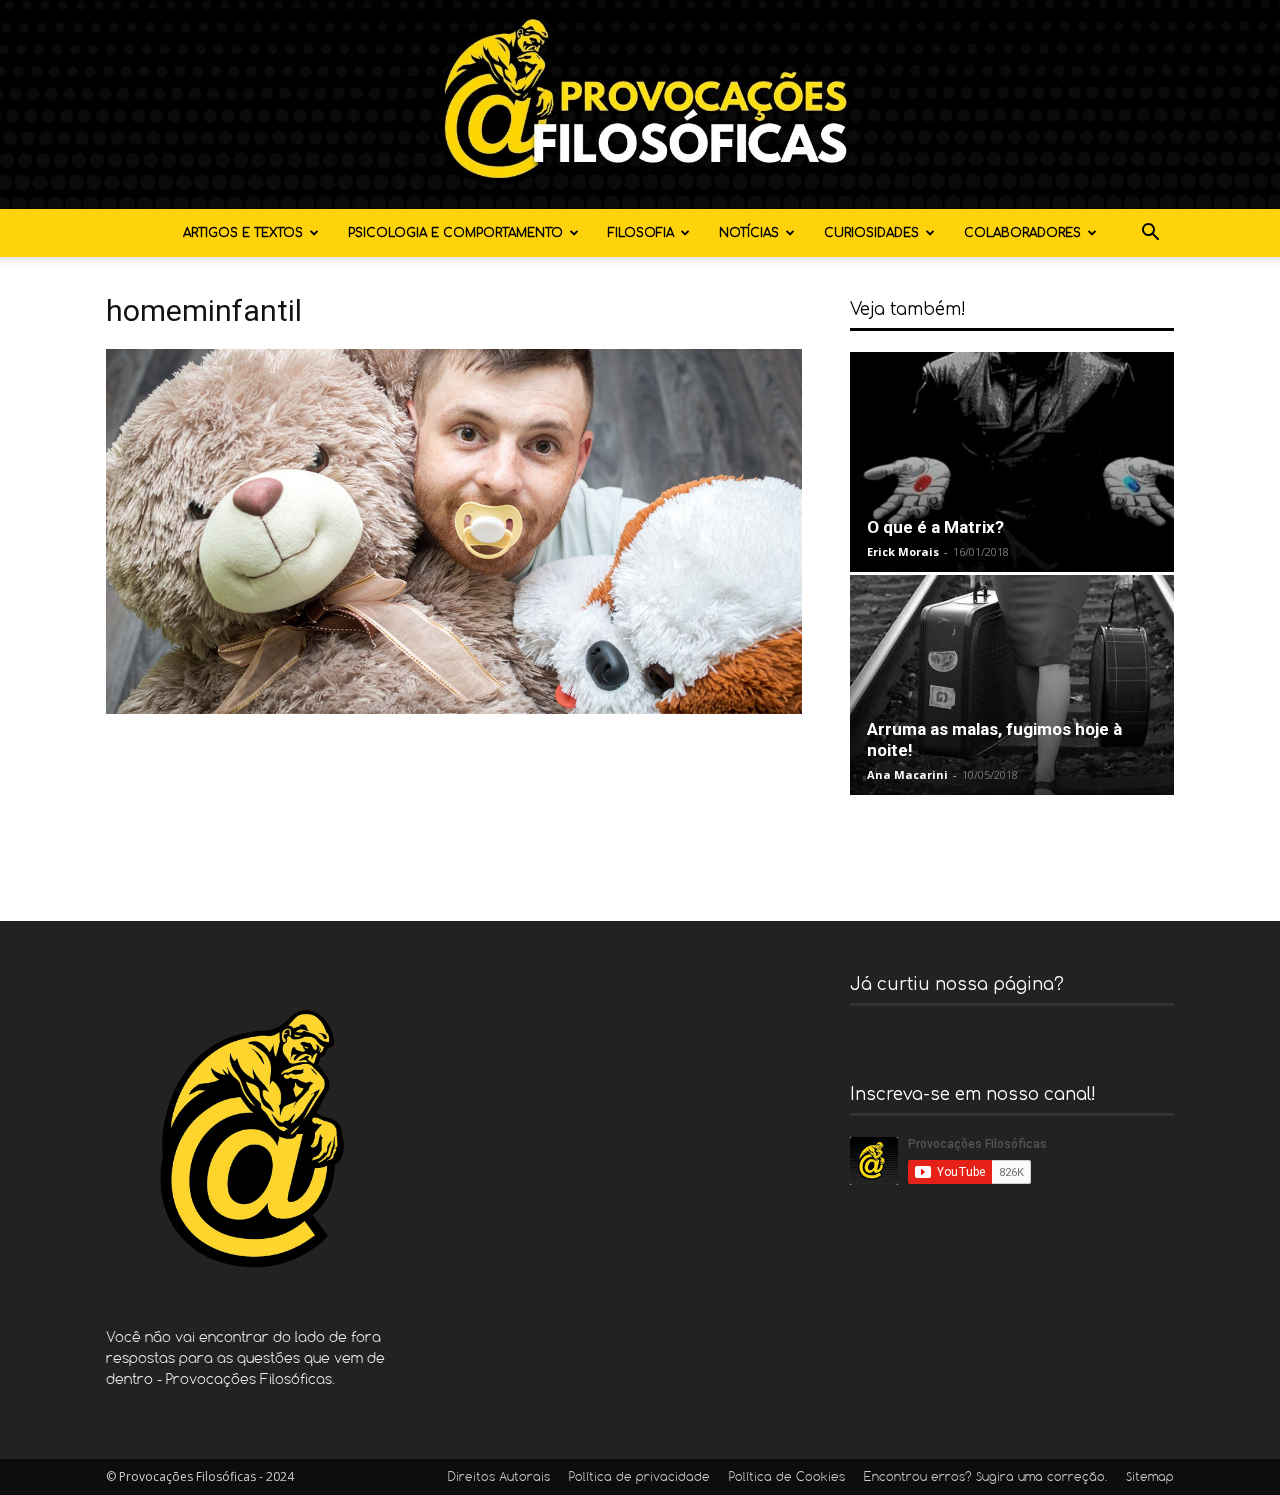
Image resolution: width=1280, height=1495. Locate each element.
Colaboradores (1022, 233)
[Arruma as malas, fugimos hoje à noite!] (1012, 685)
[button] (1150, 234)
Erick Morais (903, 551)
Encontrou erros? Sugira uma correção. (985, 1478)
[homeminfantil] (454, 708)
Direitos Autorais (499, 1478)
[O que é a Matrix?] (1012, 462)
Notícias (749, 233)
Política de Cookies (787, 1478)
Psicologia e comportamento (455, 233)
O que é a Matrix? (935, 527)
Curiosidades (871, 233)
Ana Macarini (907, 774)
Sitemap (1150, 1478)
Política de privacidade (639, 1478)
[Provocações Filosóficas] (640, 104)
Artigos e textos (243, 233)
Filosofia (641, 233)
